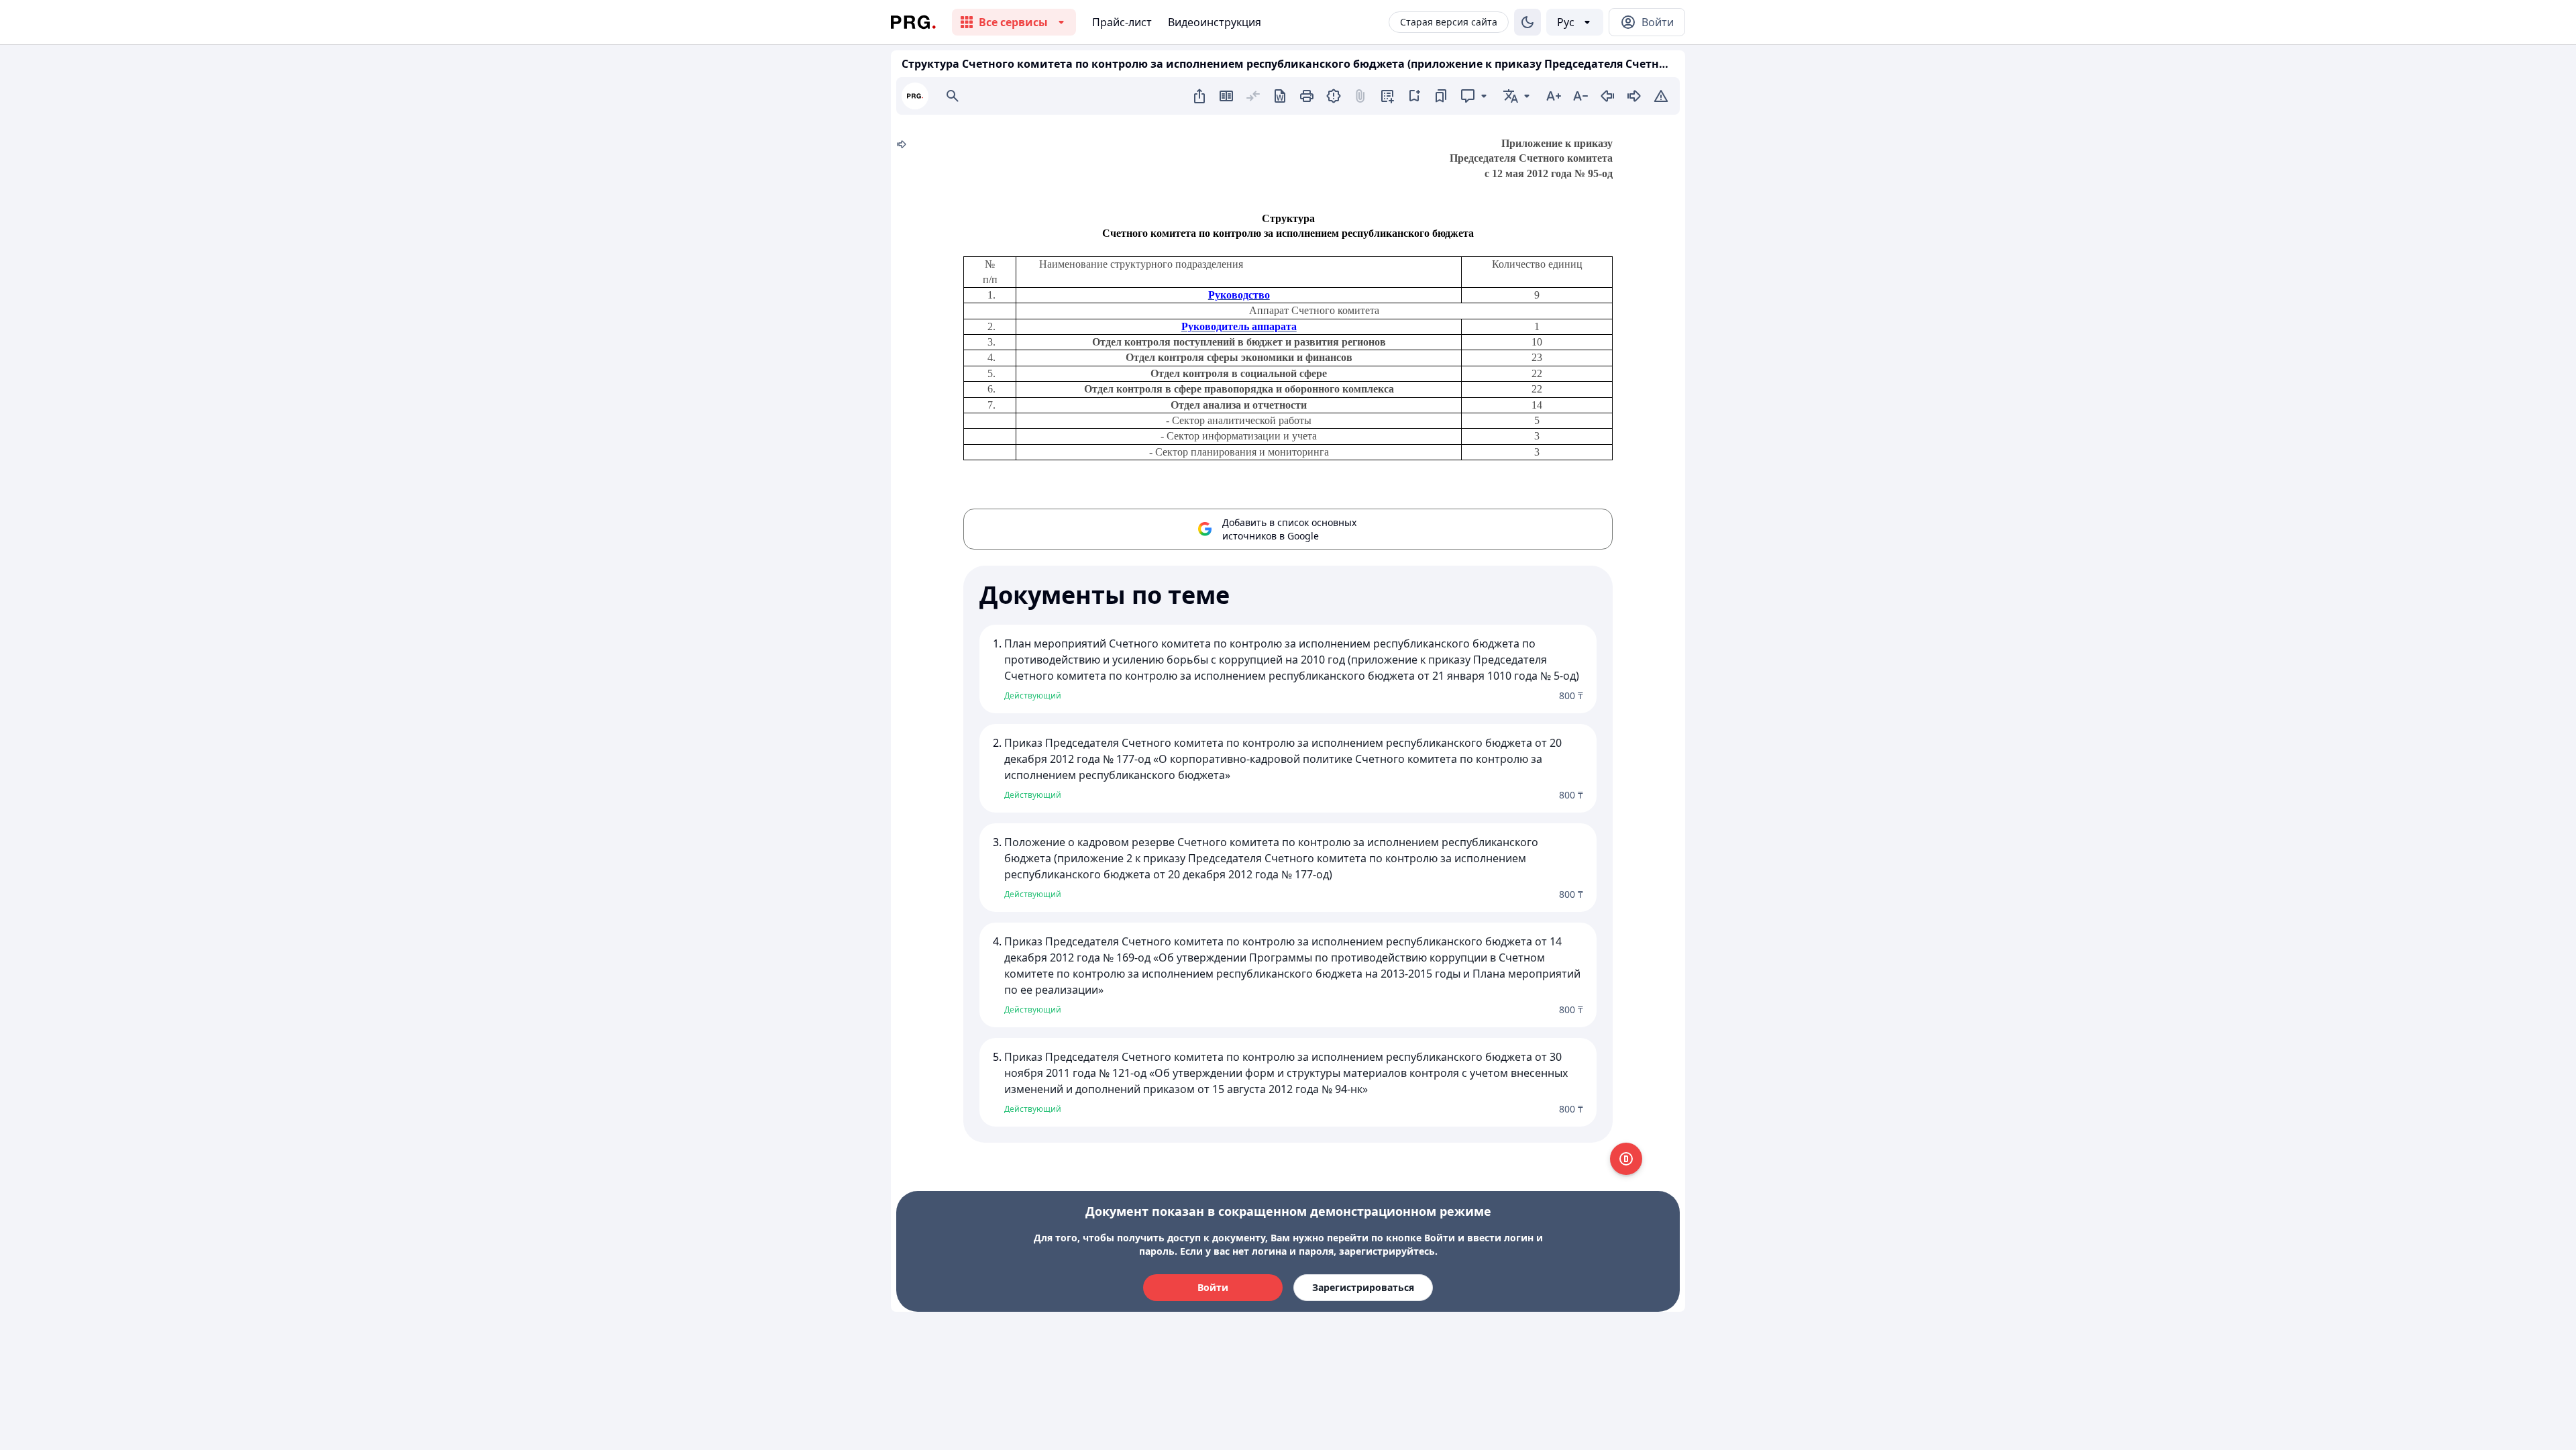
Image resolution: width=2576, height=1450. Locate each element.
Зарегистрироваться (1363, 1287)
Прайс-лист (1122, 22)
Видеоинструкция (1215, 22)
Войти (1213, 1287)
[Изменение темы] (1527, 22)
